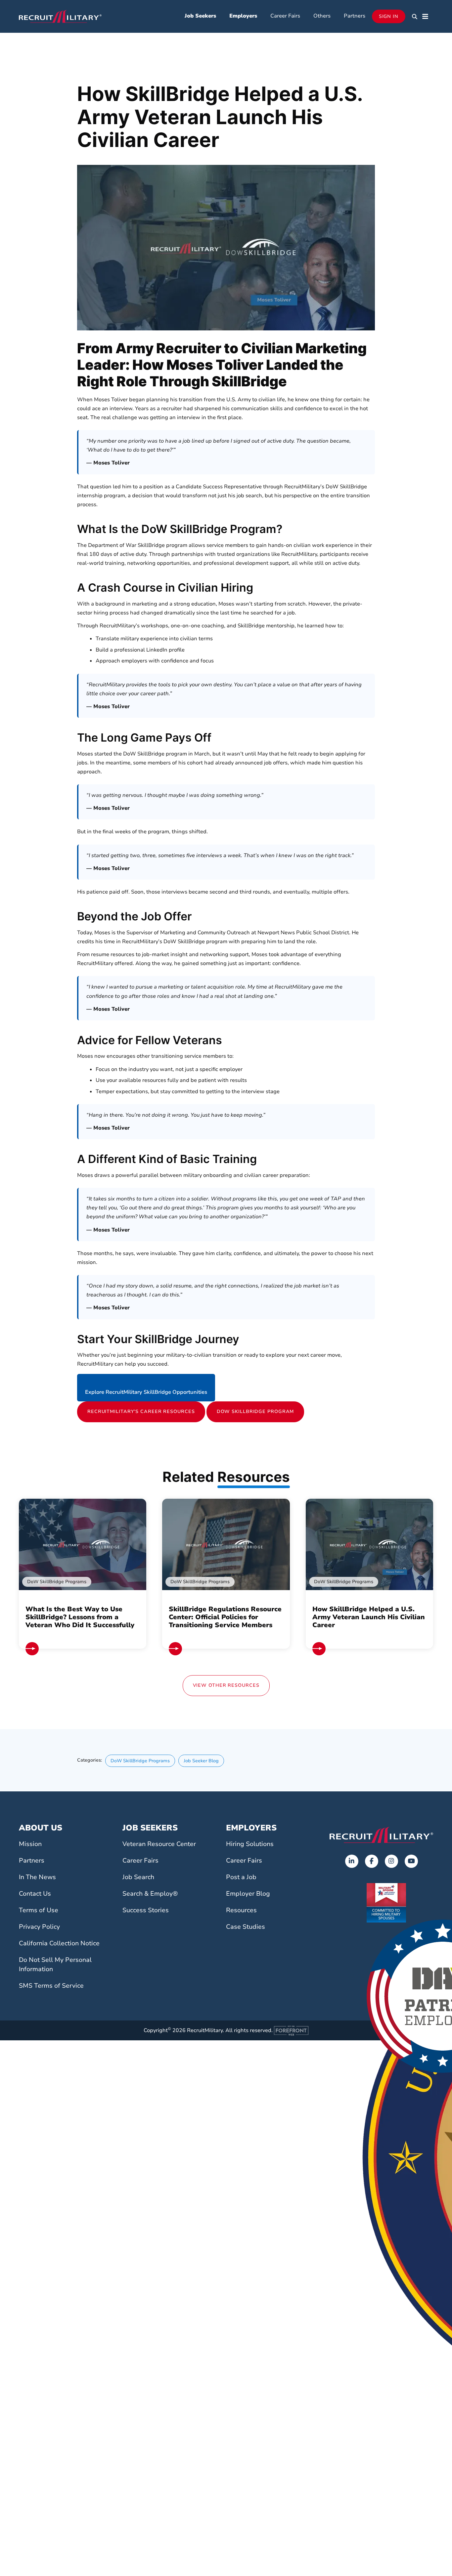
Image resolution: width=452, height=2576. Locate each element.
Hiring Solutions (250, 1844)
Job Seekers (200, 16)
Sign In (389, 16)
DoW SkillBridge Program (255, 1411)
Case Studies (246, 1927)
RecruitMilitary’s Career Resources (141, 1411)
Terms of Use (39, 1910)
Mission (30, 1844)
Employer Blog (248, 1894)
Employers (243, 16)
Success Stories (146, 1910)
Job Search (138, 1877)
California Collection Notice (59, 1943)
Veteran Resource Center (159, 1844)
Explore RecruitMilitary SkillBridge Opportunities (146, 1392)
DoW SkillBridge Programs (140, 1761)
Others (322, 16)
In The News (37, 1877)
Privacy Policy (39, 1927)
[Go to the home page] (381, 1835)
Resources (241, 1910)
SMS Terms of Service (51, 1986)
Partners (355, 16)
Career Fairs (285, 16)
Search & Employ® (150, 1894)
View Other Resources (226, 1685)
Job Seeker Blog (201, 1761)
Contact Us (35, 1894)
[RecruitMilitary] (60, 16)
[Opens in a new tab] (352, 1861)
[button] (415, 17)
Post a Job (241, 1877)
